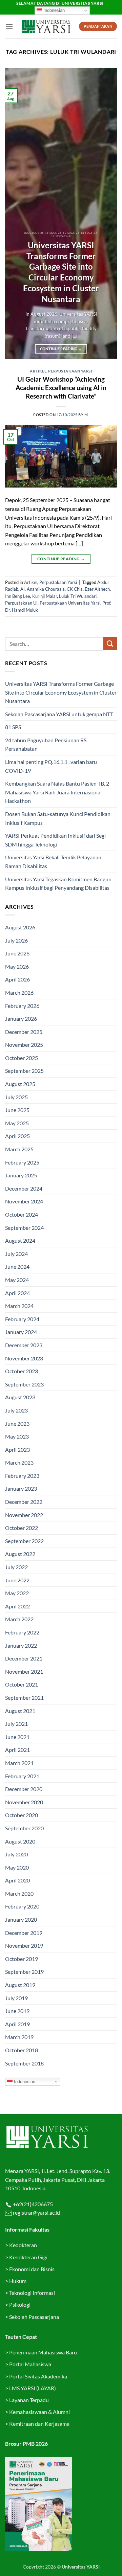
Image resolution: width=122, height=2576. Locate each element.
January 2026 (21, 1019)
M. (87, 415)
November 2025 (24, 1045)
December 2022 (24, 1502)
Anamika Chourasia (46, 589)
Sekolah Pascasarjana (34, 2317)
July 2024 (16, 1254)
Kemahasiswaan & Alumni (39, 2412)
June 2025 (17, 1110)
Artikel (38, 371)
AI (23, 589)
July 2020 (16, 1854)
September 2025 (24, 1071)
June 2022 (17, 1580)
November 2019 (24, 1946)
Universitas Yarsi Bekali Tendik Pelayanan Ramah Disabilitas (53, 862)
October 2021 (22, 1684)
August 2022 (20, 1554)
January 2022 (21, 1645)
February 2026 (22, 1006)
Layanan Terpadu (29, 2400)
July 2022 (16, 1567)
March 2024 (19, 1306)
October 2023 (22, 1371)
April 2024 (17, 1293)
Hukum (18, 2281)
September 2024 (24, 1228)
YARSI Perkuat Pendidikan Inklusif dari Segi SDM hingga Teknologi (55, 840)
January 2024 (21, 1332)
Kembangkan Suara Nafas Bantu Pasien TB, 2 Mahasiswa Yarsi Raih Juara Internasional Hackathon (57, 792)
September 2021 (24, 1698)
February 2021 (22, 1776)
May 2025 (17, 1123)
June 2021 (17, 1737)
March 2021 (19, 1763)
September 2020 (24, 1828)
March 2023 (19, 1462)
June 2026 (17, 953)
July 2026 (16, 940)
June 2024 (17, 1267)
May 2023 (17, 1436)
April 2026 (17, 979)
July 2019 (16, 1998)
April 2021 (17, 1750)
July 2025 (16, 1097)
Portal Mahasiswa (30, 2364)
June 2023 (17, 1423)
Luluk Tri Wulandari (78, 596)
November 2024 (24, 1201)
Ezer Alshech (97, 589)
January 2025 (21, 1175)
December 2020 (24, 1789)
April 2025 (17, 1136)
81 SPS (13, 727)
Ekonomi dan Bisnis (31, 2269)
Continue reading (61, 349)
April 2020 (17, 1880)
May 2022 (17, 1593)
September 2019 (24, 1972)
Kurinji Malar (45, 596)
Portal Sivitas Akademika (38, 2376)
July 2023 (16, 1410)
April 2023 (17, 1450)
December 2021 (24, 1658)
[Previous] (16, 213)
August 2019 (20, 1985)
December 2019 (24, 1933)
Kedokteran (23, 2245)
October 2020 (22, 1815)
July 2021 (16, 1724)
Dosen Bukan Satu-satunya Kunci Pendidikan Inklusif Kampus (58, 818)
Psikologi (20, 2304)
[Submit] (110, 644)
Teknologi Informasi (32, 2293)
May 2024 (17, 1280)
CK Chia (75, 589)
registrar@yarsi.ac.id (36, 2212)
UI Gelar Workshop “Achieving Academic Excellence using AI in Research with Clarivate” (61, 388)
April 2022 (17, 1606)
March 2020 (19, 1893)
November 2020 (24, 1802)
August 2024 (20, 1240)
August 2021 (20, 1711)
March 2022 (19, 1619)
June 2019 (17, 2011)
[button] (9, 27)
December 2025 (24, 1032)
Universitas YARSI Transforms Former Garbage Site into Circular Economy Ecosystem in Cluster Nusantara (61, 272)
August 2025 (20, 1084)
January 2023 (21, 1488)
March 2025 (19, 1149)
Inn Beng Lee (18, 596)
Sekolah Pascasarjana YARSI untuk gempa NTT (59, 714)
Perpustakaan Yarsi (70, 371)
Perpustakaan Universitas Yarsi (70, 603)
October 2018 (22, 2050)
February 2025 (22, 1162)
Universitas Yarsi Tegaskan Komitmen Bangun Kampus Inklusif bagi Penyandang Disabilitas (58, 884)
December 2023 (24, 1345)
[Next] (106, 213)
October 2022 (22, 1528)
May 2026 (17, 966)
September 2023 (24, 1384)
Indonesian (53, 10)
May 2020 (17, 1867)
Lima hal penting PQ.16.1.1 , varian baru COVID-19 (51, 766)
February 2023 (22, 1476)
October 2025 (22, 1058)
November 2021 (24, 1671)
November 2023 (24, 1358)
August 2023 (20, 1397)
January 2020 (21, 1919)
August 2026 (20, 927)
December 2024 (24, 1188)
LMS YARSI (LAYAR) (33, 2388)
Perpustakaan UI (21, 603)
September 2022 (24, 1541)
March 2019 (19, 2037)
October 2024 (22, 1214)
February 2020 (22, 1906)
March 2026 (19, 992)
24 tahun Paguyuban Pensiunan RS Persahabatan (46, 744)
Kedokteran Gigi (28, 2257)
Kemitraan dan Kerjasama (39, 2424)
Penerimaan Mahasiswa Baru (43, 2352)
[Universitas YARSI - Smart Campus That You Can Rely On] (46, 27)
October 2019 (22, 1959)
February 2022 (22, 1632)
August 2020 (20, 1841)
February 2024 (22, 1319)
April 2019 (17, 2024)
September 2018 (24, 2063)
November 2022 (24, 1515)
